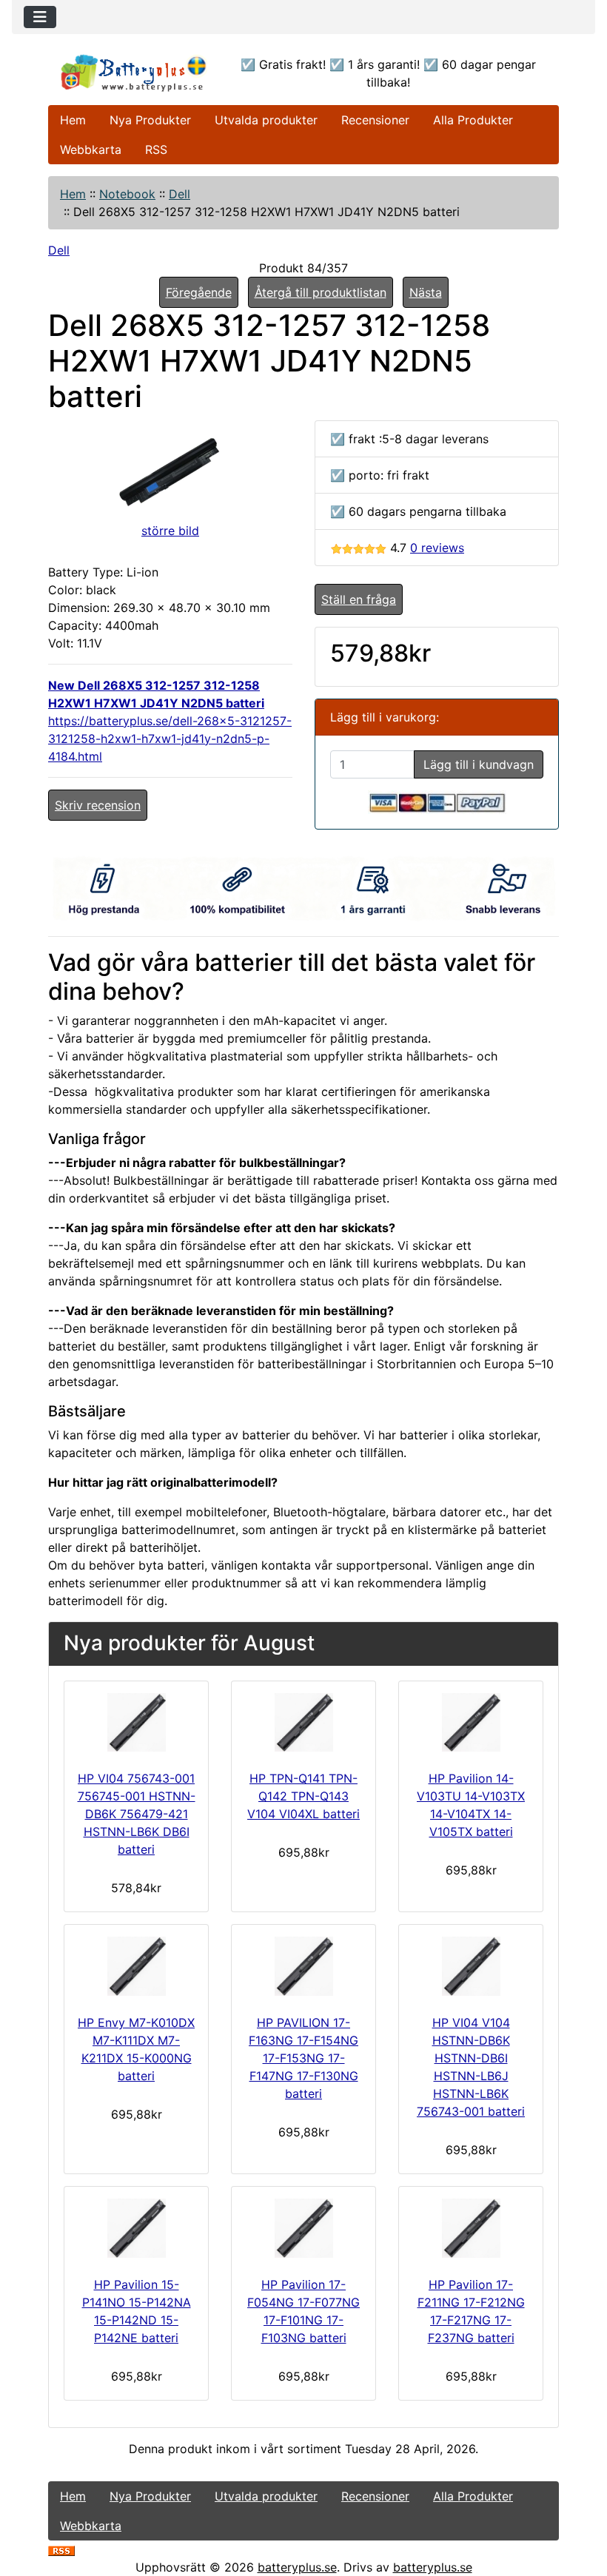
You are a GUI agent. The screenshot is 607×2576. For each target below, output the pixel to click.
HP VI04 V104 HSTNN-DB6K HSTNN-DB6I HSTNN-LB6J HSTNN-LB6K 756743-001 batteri (471, 2067)
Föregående (199, 292)
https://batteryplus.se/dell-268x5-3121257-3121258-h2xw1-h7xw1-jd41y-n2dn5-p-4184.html (170, 739)
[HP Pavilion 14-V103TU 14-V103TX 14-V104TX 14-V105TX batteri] (471, 1723)
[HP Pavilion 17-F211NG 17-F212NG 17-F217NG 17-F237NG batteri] (471, 2228)
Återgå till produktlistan (321, 292)
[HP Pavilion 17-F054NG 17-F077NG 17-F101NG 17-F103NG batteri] (303, 2228)
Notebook (127, 194)
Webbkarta (91, 149)
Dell (180, 194)
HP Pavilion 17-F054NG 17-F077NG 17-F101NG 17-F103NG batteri (303, 2311)
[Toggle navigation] (40, 17)
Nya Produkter (150, 120)
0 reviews (437, 548)
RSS (156, 149)
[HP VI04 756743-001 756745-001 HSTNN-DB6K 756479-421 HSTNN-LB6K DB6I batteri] (136, 1723)
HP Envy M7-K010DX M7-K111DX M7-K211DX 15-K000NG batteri (136, 2049)
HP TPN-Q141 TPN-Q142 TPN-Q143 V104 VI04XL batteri (303, 1796)
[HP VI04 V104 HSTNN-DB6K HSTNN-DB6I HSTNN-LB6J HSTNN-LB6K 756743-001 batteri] (471, 1966)
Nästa (426, 292)
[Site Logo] (134, 73)
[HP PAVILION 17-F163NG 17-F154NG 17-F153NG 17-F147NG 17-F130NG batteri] (303, 1966)
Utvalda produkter (266, 120)
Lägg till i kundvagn (479, 764)
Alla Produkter (473, 120)
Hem (73, 120)
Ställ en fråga (359, 599)
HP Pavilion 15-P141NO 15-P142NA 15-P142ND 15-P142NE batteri (137, 2311)
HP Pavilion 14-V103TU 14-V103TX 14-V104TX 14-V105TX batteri (471, 1805)
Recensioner (375, 120)
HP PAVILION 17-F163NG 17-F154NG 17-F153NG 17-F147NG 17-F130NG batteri (303, 2058)
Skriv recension (98, 805)
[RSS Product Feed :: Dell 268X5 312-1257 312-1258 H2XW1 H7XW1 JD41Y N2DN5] (61, 2549)
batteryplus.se (297, 2567)
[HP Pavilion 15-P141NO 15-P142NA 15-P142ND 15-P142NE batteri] (136, 2228)
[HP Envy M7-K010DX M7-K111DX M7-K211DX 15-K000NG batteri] (136, 1966)
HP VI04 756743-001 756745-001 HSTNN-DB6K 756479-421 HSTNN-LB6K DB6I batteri (137, 1814)
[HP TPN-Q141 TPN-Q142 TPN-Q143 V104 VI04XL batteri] (303, 1723)
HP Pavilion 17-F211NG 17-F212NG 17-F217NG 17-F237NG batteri (471, 2311)
